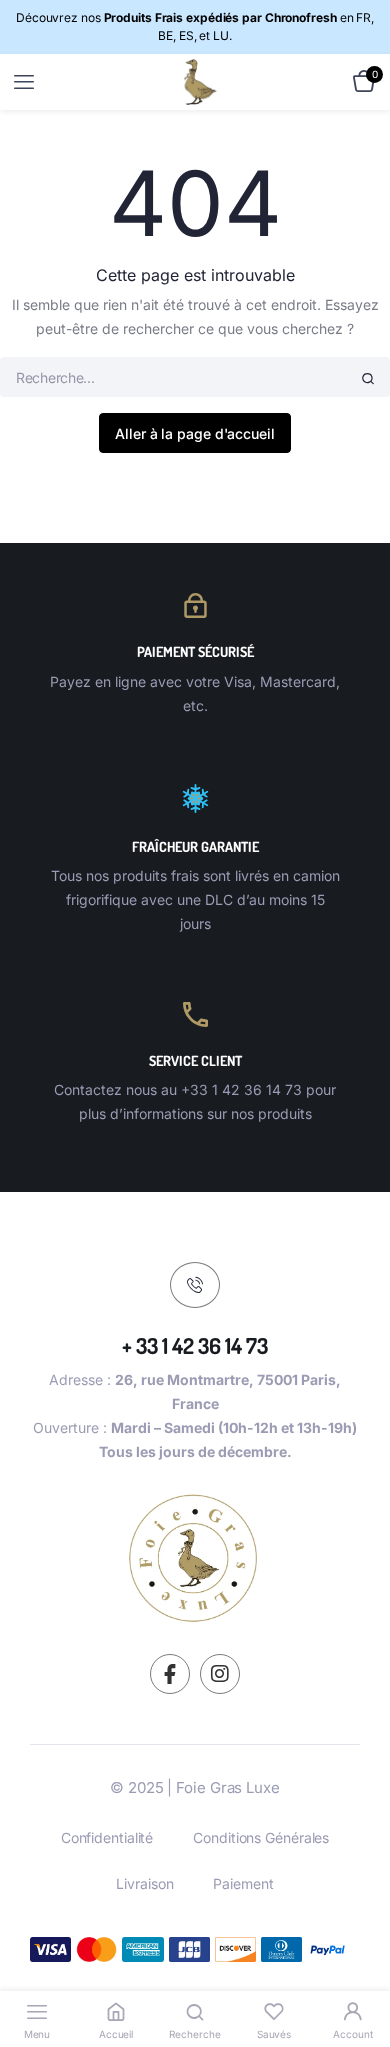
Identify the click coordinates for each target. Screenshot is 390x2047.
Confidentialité (107, 1837)
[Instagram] (220, 1674)
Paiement (243, 1883)
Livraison (144, 1883)
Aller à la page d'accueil (195, 433)
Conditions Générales (261, 1837)
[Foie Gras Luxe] (196, 82)
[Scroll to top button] (358, 1967)
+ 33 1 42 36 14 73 (195, 1345)
